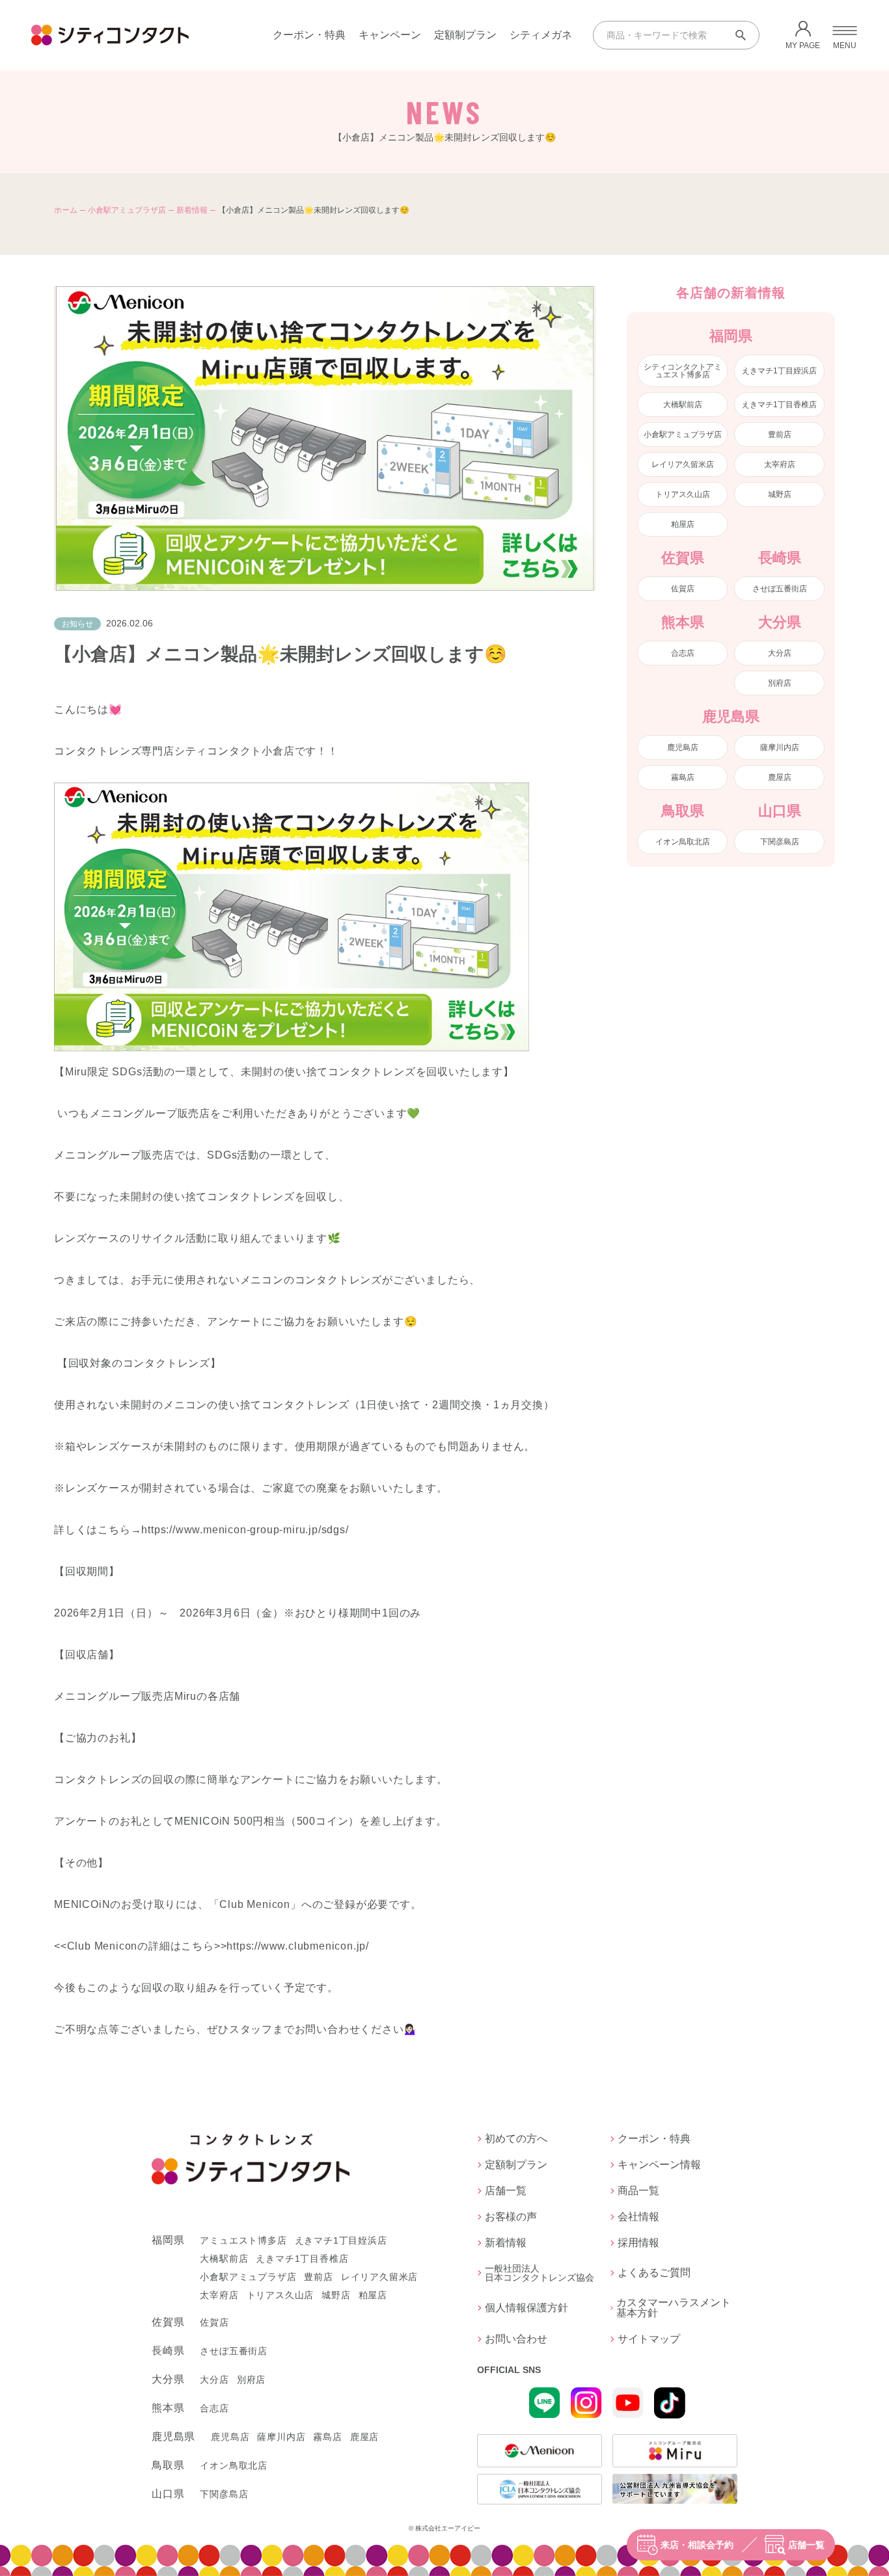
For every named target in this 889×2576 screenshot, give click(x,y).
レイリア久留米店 (683, 464)
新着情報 (192, 210)
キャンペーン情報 (659, 2165)
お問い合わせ (516, 2339)
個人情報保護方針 (527, 2308)
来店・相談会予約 (697, 2545)
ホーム (66, 210)
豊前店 (780, 435)
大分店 (780, 653)
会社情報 (638, 2217)
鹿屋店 (780, 777)
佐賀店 (683, 589)
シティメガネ (541, 35)
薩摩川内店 (780, 747)
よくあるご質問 (654, 2273)
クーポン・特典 (309, 35)
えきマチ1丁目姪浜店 (779, 371)
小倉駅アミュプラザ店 (127, 210)
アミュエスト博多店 (243, 2240)
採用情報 (638, 2243)
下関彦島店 (780, 842)
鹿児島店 (683, 747)
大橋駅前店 (683, 405)
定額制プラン (465, 35)
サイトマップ (649, 2339)
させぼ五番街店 (780, 589)
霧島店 (683, 777)
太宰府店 (780, 464)
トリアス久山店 (683, 494)
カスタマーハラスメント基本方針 (674, 2308)
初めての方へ (516, 2139)
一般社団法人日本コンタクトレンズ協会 (540, 2273)
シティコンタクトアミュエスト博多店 (683, 371)
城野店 (780, 494)
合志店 (683, 653)
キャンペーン (390, 35)
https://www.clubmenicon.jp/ (298, 1946)
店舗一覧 (806, 2545)
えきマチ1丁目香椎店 (779, 405)
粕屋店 (683, 524)
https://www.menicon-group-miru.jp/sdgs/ (245, 1530)
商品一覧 (638, 2191)
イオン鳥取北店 (683, 842)
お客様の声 (511, 2217)
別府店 (780, 683)
